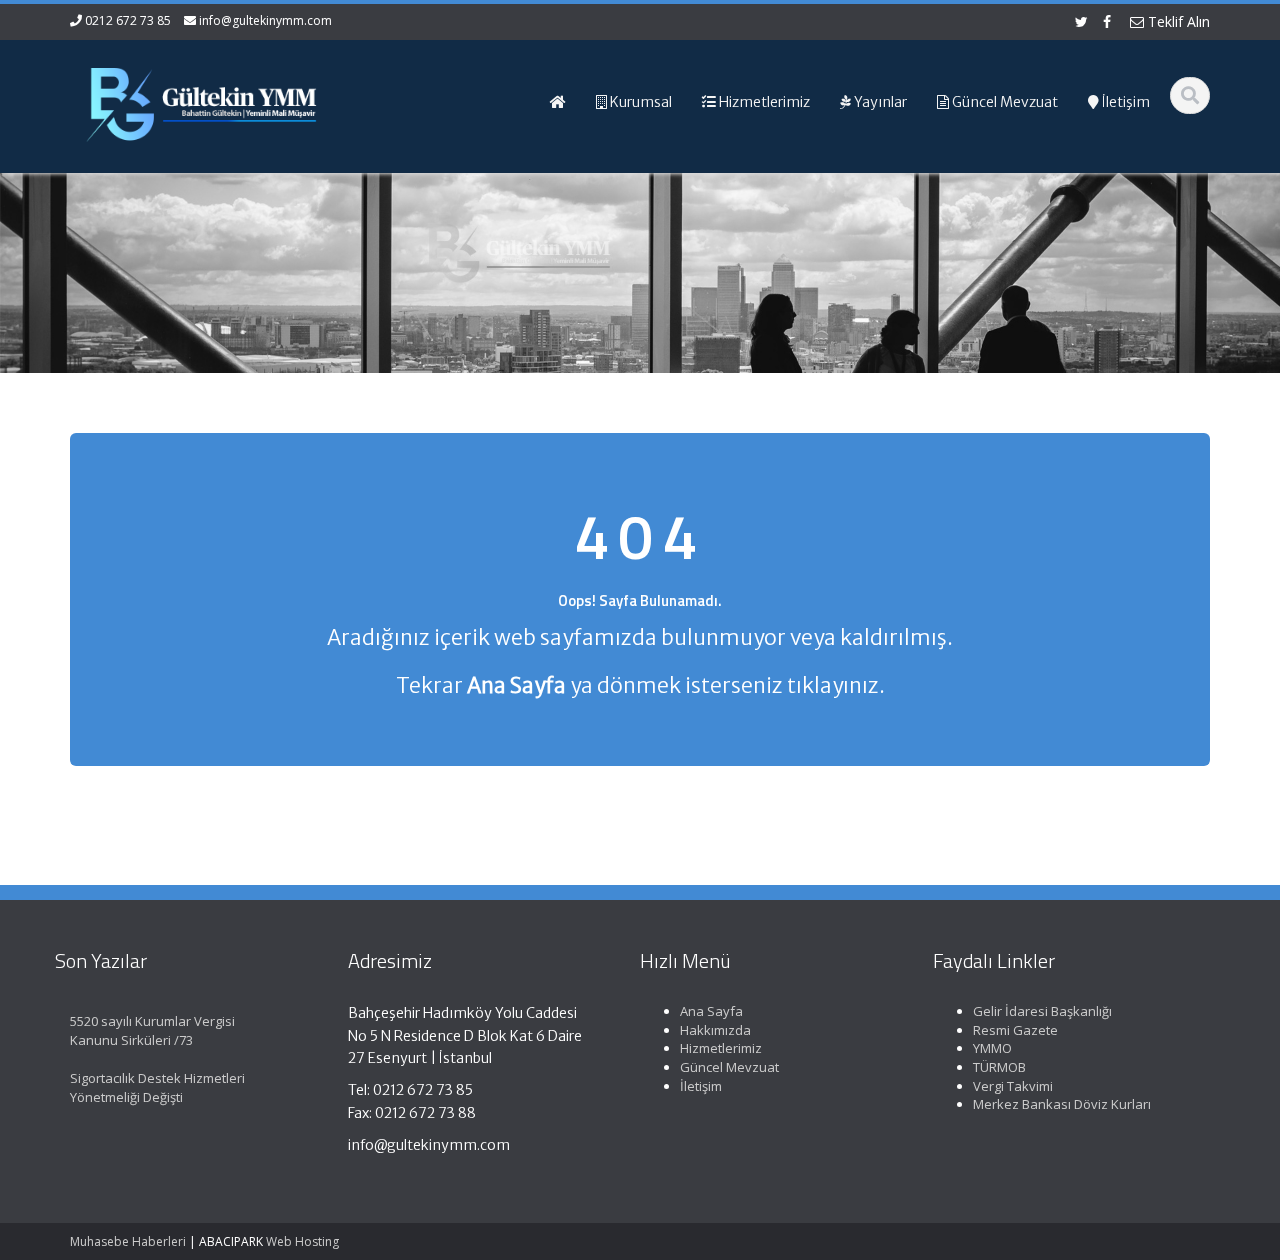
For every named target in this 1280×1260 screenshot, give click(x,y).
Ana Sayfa (711, 1011)
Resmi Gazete (1015, 1030)
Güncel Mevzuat (729, 1067)
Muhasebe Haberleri (128, 1241)
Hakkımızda (715, 1030)
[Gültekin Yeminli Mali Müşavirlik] (201, 100)
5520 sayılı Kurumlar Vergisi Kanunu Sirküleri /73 (152, 1030)
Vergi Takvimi (1013, 1086)
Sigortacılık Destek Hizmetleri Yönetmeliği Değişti (157, 1087)
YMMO (992, 1048)
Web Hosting (302, 1241)
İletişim (701, 1086)
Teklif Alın (1177, 21)
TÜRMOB (999, 1067)
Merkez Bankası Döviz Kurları (1062, 1104)
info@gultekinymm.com (265, 20)
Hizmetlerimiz (721, 1048)
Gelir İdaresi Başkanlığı (1042, 1011)
